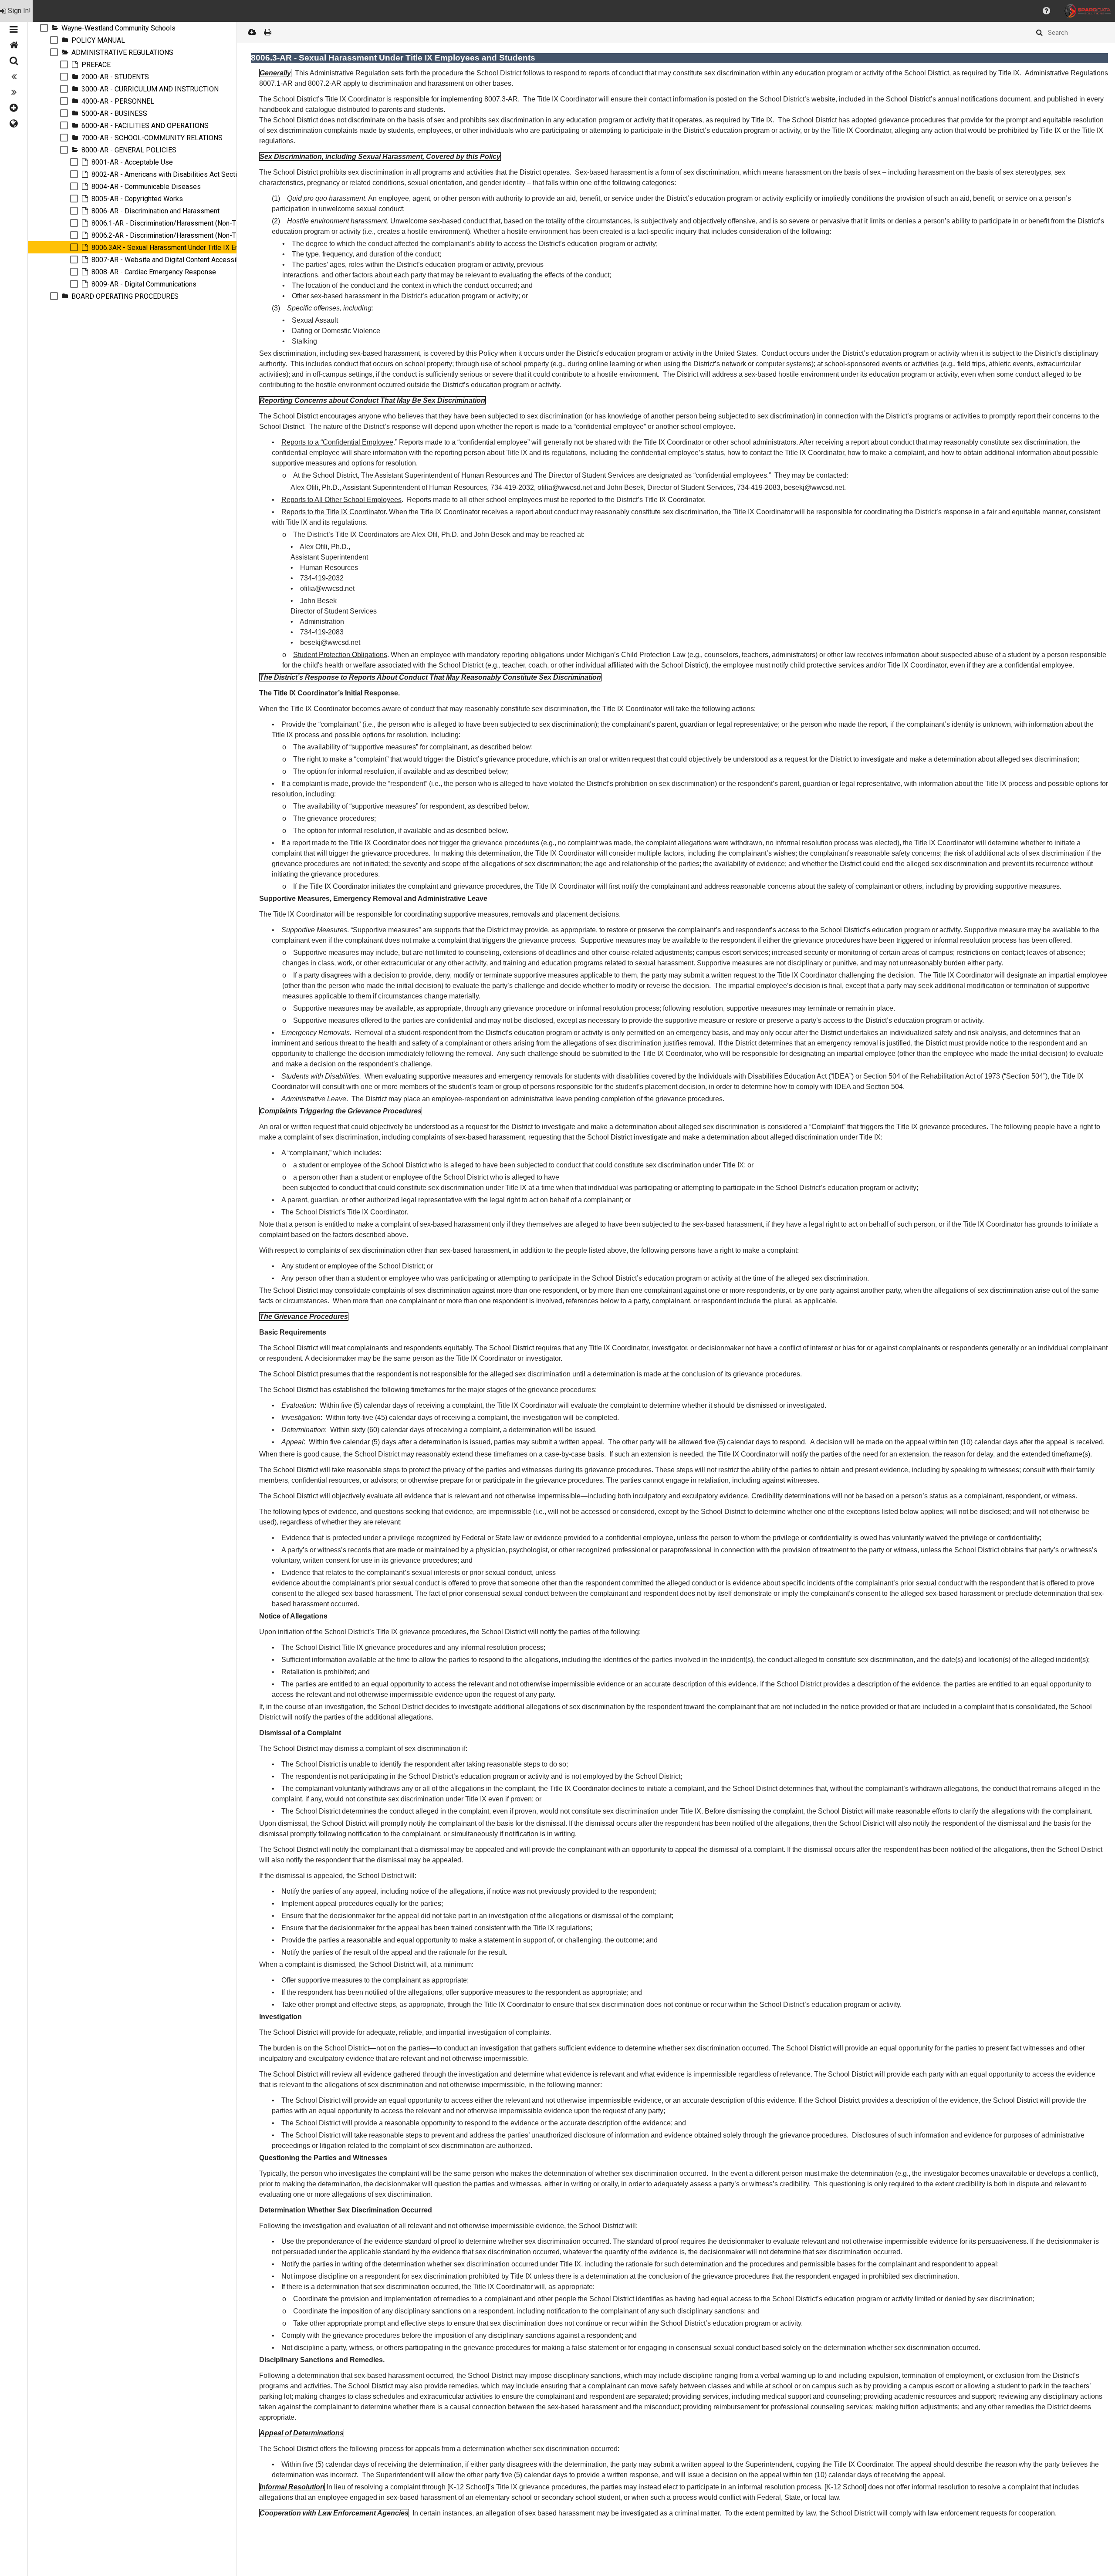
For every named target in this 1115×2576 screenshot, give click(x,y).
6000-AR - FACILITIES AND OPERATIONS (145, 126)
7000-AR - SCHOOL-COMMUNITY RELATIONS (152, 138)
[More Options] (14, 108)
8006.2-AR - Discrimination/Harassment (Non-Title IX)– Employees (194, 235)
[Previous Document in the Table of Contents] (14, 77)
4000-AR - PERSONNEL (118, 101)
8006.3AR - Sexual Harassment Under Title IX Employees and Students (199, 248)
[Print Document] (267, 32)
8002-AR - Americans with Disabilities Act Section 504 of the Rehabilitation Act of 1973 (225, 174)
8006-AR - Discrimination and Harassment (155, 211)
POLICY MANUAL (98, 40)
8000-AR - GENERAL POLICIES (129, 150)
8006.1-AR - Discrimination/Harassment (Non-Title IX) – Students (191, 223)
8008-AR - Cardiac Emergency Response (154, 272)
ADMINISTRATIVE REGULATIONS (122, 52)
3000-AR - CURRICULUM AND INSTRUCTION (151, 89)
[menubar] (557, 11)
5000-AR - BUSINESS (114, 113)
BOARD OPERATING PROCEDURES (125, 296)
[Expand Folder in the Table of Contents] (55, 28)
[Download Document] (252, 32)
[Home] (14, 45)
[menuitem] (16, 11)
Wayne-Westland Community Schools (118, 28)
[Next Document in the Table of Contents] (14, 92)
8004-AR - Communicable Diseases (146, 187)
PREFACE (96, 65)
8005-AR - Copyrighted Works (137, 199)
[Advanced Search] (14, 61)
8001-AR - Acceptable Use (132, 162)
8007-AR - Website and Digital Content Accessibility (171, 260)
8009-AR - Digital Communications (145, 284)
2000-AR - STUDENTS (115, 77)
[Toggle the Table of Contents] (14, 30)
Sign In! (19, 11)
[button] (1046, 11)
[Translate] (14, 124)
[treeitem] (132, 28)
